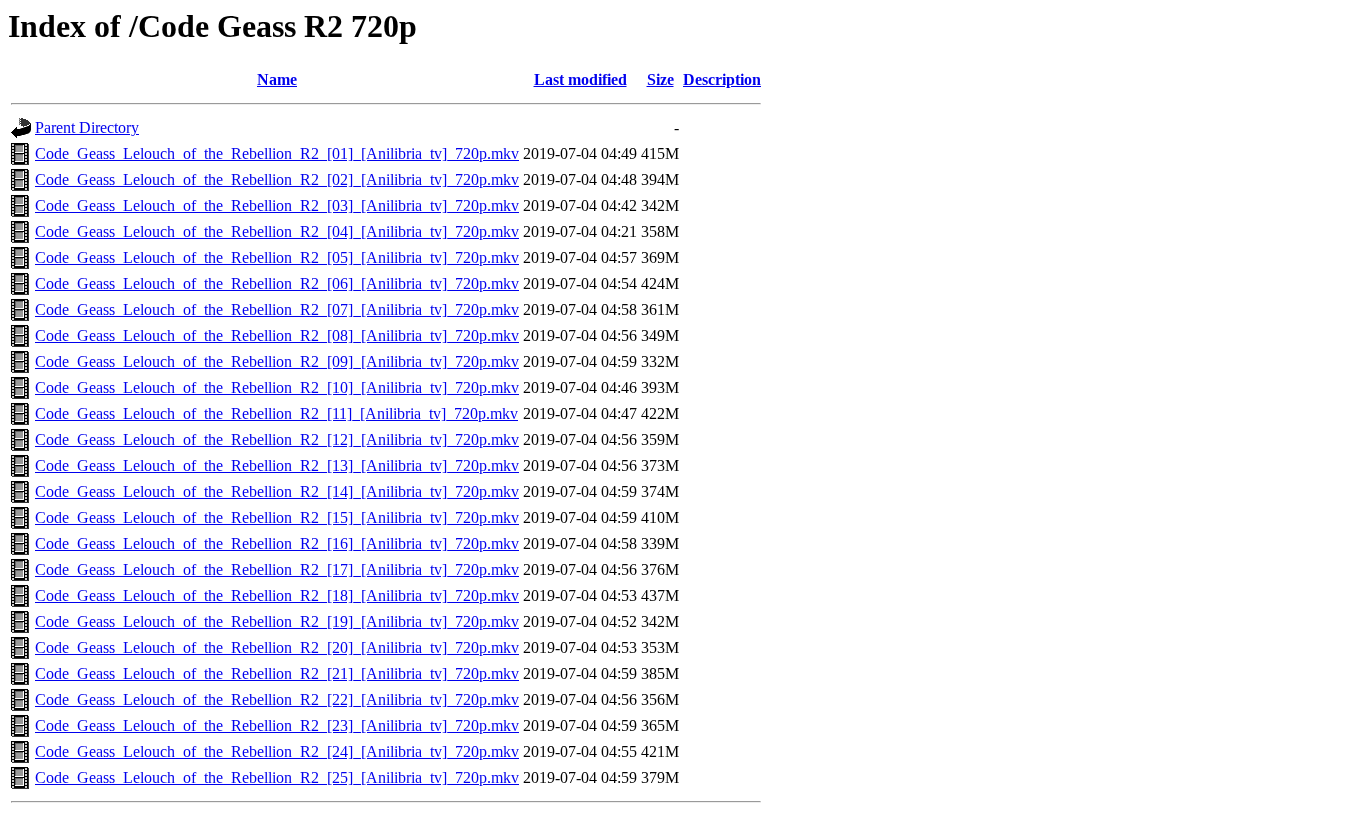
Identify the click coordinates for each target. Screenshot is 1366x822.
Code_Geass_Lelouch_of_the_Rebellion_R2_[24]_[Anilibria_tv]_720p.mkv (277, 751)
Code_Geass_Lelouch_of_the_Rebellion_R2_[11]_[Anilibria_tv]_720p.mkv (276, 413)
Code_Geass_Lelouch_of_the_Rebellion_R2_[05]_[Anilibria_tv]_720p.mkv (277, 257)
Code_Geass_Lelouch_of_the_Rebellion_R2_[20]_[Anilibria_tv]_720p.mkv (277, 647)
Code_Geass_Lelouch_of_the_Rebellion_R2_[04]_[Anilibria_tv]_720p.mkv (277, 231)
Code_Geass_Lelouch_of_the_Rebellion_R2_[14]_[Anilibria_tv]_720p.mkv (277, 491)
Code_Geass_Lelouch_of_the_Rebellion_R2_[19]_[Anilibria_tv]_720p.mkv (277, 621)
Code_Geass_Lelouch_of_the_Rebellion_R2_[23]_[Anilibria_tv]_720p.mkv (277, 725)
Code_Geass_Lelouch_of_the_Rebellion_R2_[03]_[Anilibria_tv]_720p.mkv (277, 205)
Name (277, 79)
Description (722, 79)
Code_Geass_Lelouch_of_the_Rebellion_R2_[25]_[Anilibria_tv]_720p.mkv (277, 777)
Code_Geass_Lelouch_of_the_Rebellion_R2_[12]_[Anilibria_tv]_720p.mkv (277, 439)
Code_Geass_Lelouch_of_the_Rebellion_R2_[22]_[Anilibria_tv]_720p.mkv (277, 699)
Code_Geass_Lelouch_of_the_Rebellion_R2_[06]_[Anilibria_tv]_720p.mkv (277, 283)
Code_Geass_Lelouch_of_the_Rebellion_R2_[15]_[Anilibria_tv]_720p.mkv (277, 517)
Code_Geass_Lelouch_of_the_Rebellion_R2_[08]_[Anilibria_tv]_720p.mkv (277, 335)
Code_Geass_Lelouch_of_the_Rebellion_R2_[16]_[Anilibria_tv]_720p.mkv (277, 543)
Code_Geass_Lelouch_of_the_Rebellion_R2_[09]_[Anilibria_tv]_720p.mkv (277, 361)
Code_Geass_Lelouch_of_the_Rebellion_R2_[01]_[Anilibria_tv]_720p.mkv (277, 153)
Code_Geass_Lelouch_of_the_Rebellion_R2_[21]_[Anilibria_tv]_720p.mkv (277, 673)
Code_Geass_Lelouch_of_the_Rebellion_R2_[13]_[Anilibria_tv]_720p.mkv (277, 465)
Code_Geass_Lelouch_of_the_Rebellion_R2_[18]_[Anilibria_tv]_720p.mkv (277, 595)
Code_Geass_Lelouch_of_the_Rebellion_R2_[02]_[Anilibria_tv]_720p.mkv (277, 179)
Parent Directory (87, 127)
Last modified (580, 79)
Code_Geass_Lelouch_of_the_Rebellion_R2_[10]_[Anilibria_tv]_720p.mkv (277, 387)
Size (660, 79)
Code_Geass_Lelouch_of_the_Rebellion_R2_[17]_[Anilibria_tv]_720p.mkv (277, 569)
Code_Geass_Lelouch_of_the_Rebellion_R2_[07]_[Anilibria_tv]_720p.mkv (277, 309)
